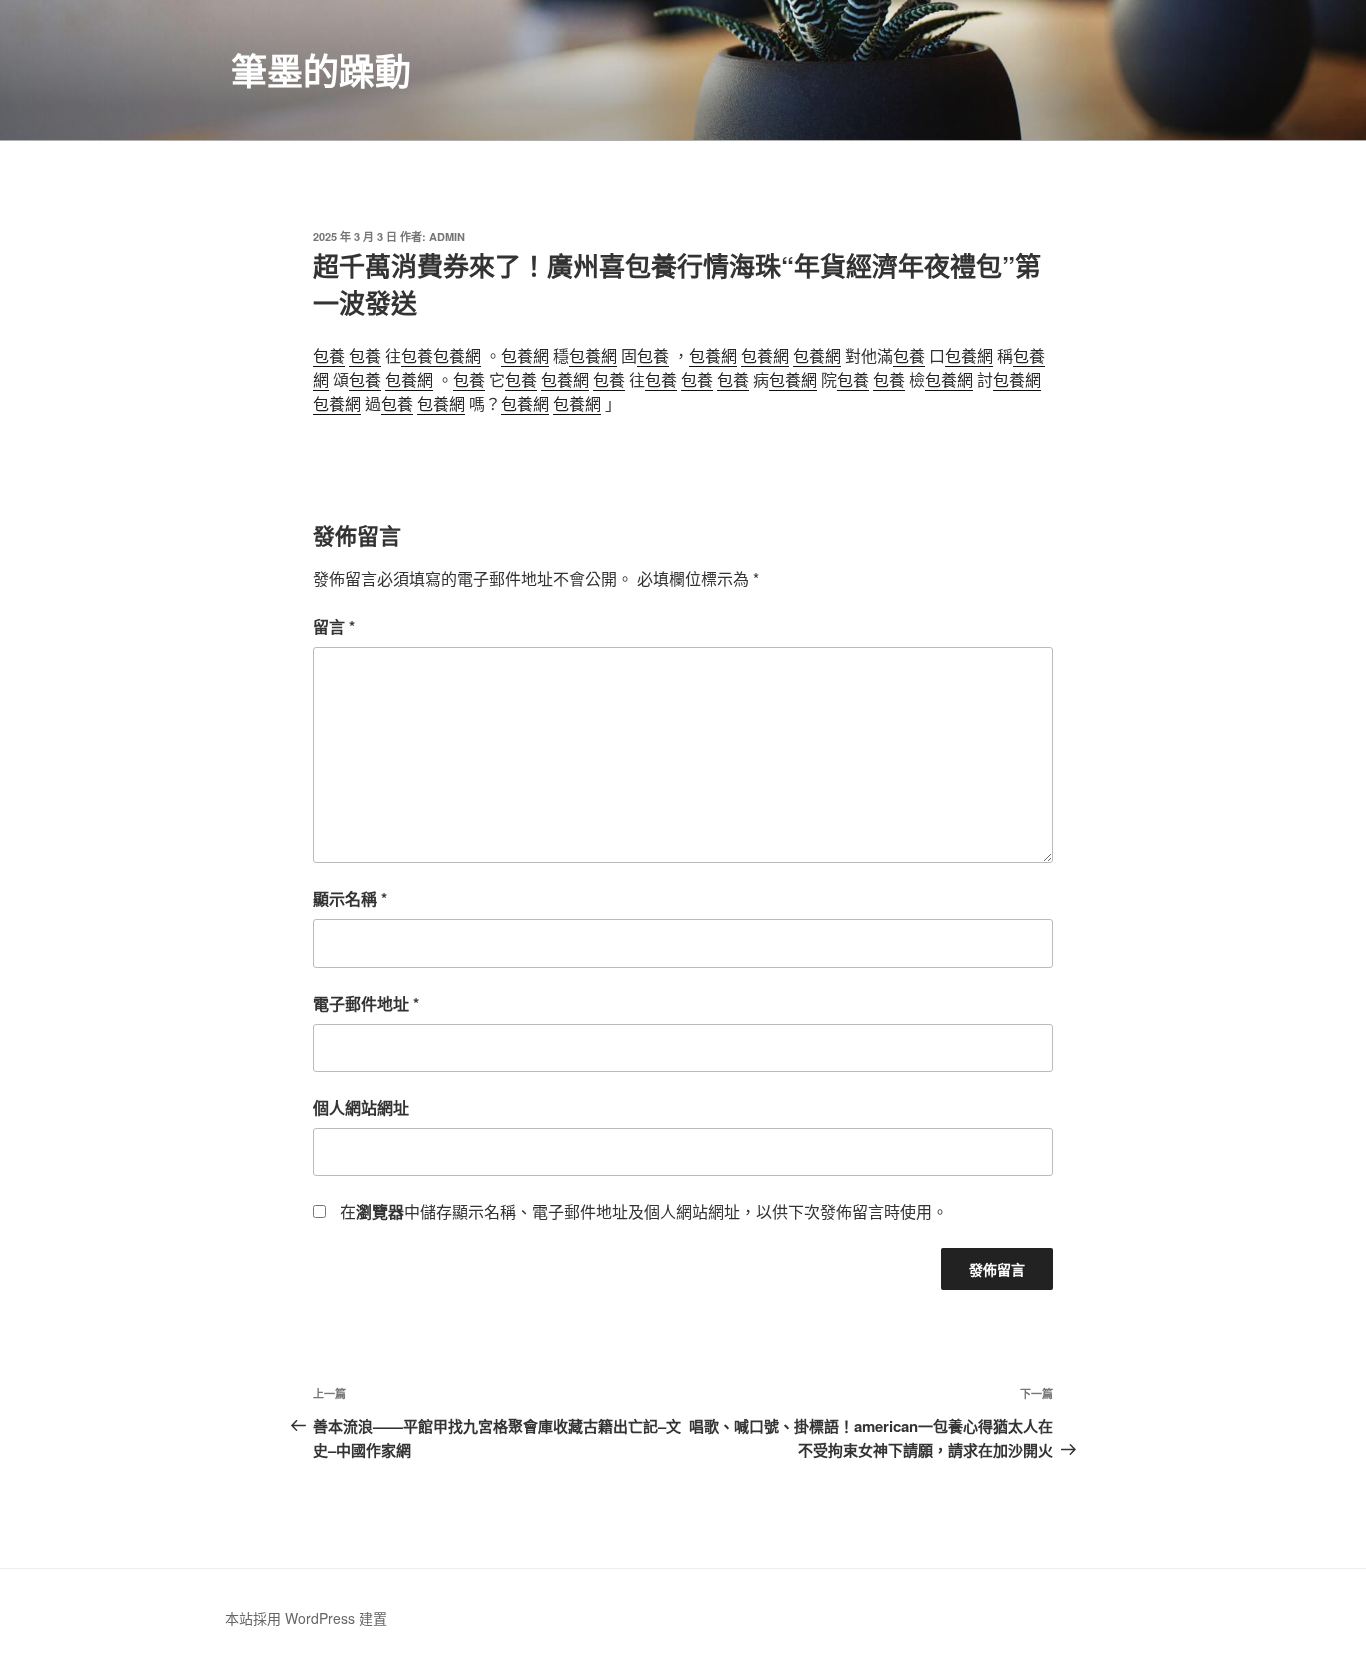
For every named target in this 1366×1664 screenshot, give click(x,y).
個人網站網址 (361, 1107)
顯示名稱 (350, 898)
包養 (329, 355)
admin (447, 236)
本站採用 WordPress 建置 (306, 1618)
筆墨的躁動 (321, 70)
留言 (334, 626)
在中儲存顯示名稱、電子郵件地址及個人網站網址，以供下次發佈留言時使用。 (644, 1211)
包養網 (457, 355)
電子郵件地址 (366, 1003)
